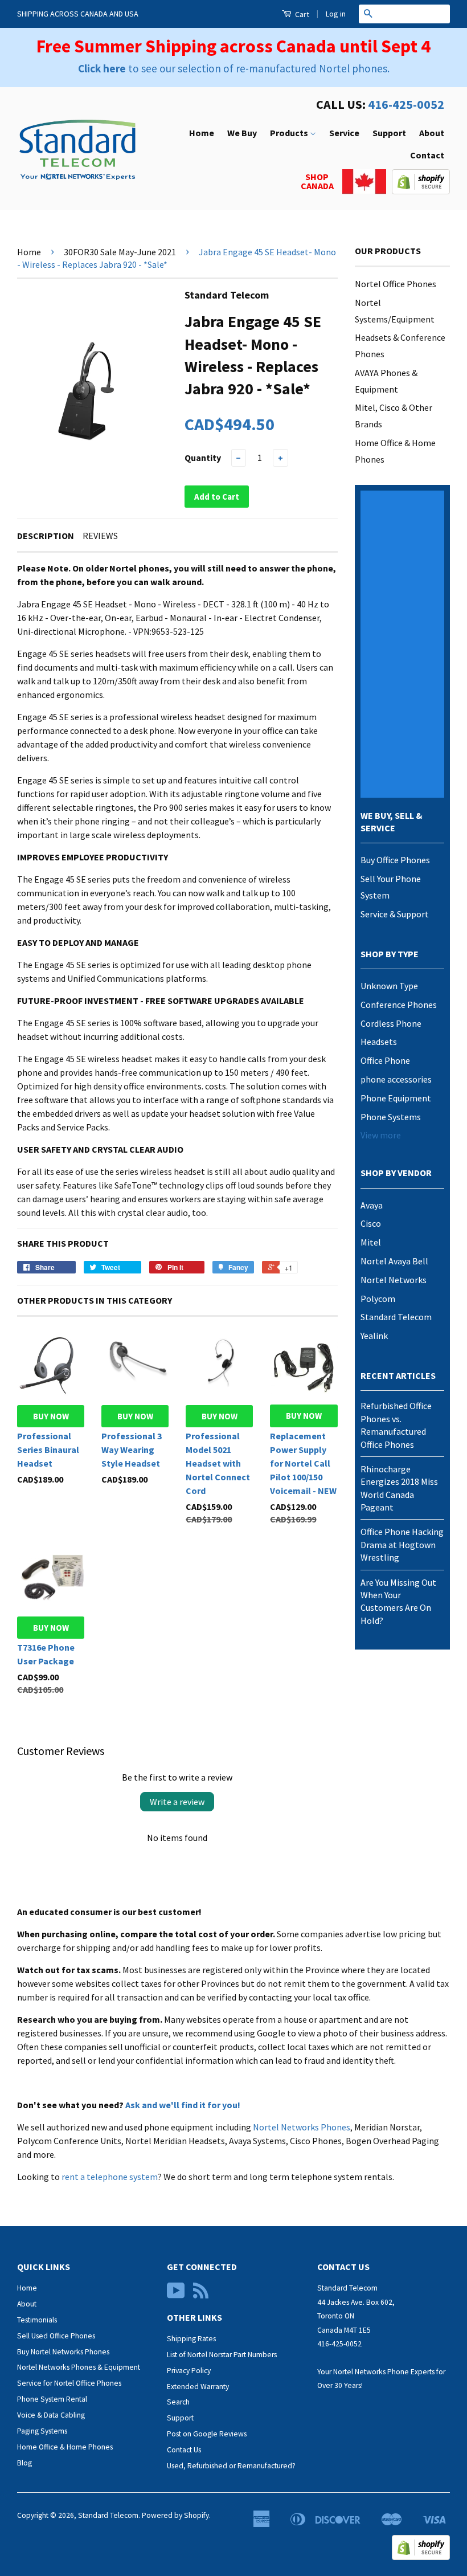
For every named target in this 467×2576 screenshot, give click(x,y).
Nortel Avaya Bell (394, 1261)
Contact (427, 155)
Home (202, 133)
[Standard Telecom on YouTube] (176, 2295)
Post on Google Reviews (207, 2434)
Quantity (203, 458)
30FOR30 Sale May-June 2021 (120, 252)
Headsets (379, 1042)
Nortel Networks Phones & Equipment (79, 2367)
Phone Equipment (396, 1098)
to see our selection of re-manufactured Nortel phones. (234, 68)
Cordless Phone (391, 1023)
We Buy (242, 133)
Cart (301, 14)
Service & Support (395, 914)
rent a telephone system (110, 2177)
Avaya (372, 1205)
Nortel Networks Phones (302, 2127)
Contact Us (184, 2450)
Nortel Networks (394, 1280)
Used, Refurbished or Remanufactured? (231, 2466)
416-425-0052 (406, 104)
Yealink (374, 1336)
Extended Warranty (198, 2387)
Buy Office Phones (395, 860)
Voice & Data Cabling (51, 2415)
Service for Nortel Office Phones (69, 2383)
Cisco (371, 1223)
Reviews (100, 536)
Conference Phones (399, 1005)
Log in (336, 14)
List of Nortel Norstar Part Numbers (222, 2355)
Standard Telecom (396, 1317)
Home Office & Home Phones (65, 2447)
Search (178, 2402)
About (432, 133)
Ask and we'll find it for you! (183, 2105)
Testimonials (37, 2320)
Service (344, 133)
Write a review (177, 1802)
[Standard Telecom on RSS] (201, 2295)
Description (46, 536)
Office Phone (385, 1060)
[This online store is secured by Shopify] (421, 191)
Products (290, 133)
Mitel (371, 1242)
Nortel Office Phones (396, 284)
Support (389, 133)
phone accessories (396, 1079)
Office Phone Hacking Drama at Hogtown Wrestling (402, 1544)
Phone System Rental (52, 2399)
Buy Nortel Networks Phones (63, 2352)
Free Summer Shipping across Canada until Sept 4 (233, 46)
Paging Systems (42, 2431)
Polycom (378, 1299)
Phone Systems (391, 1117)
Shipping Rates (191, 2339)
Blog (24, 2463)
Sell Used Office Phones (56, 2336)
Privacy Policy (189, 2371)
